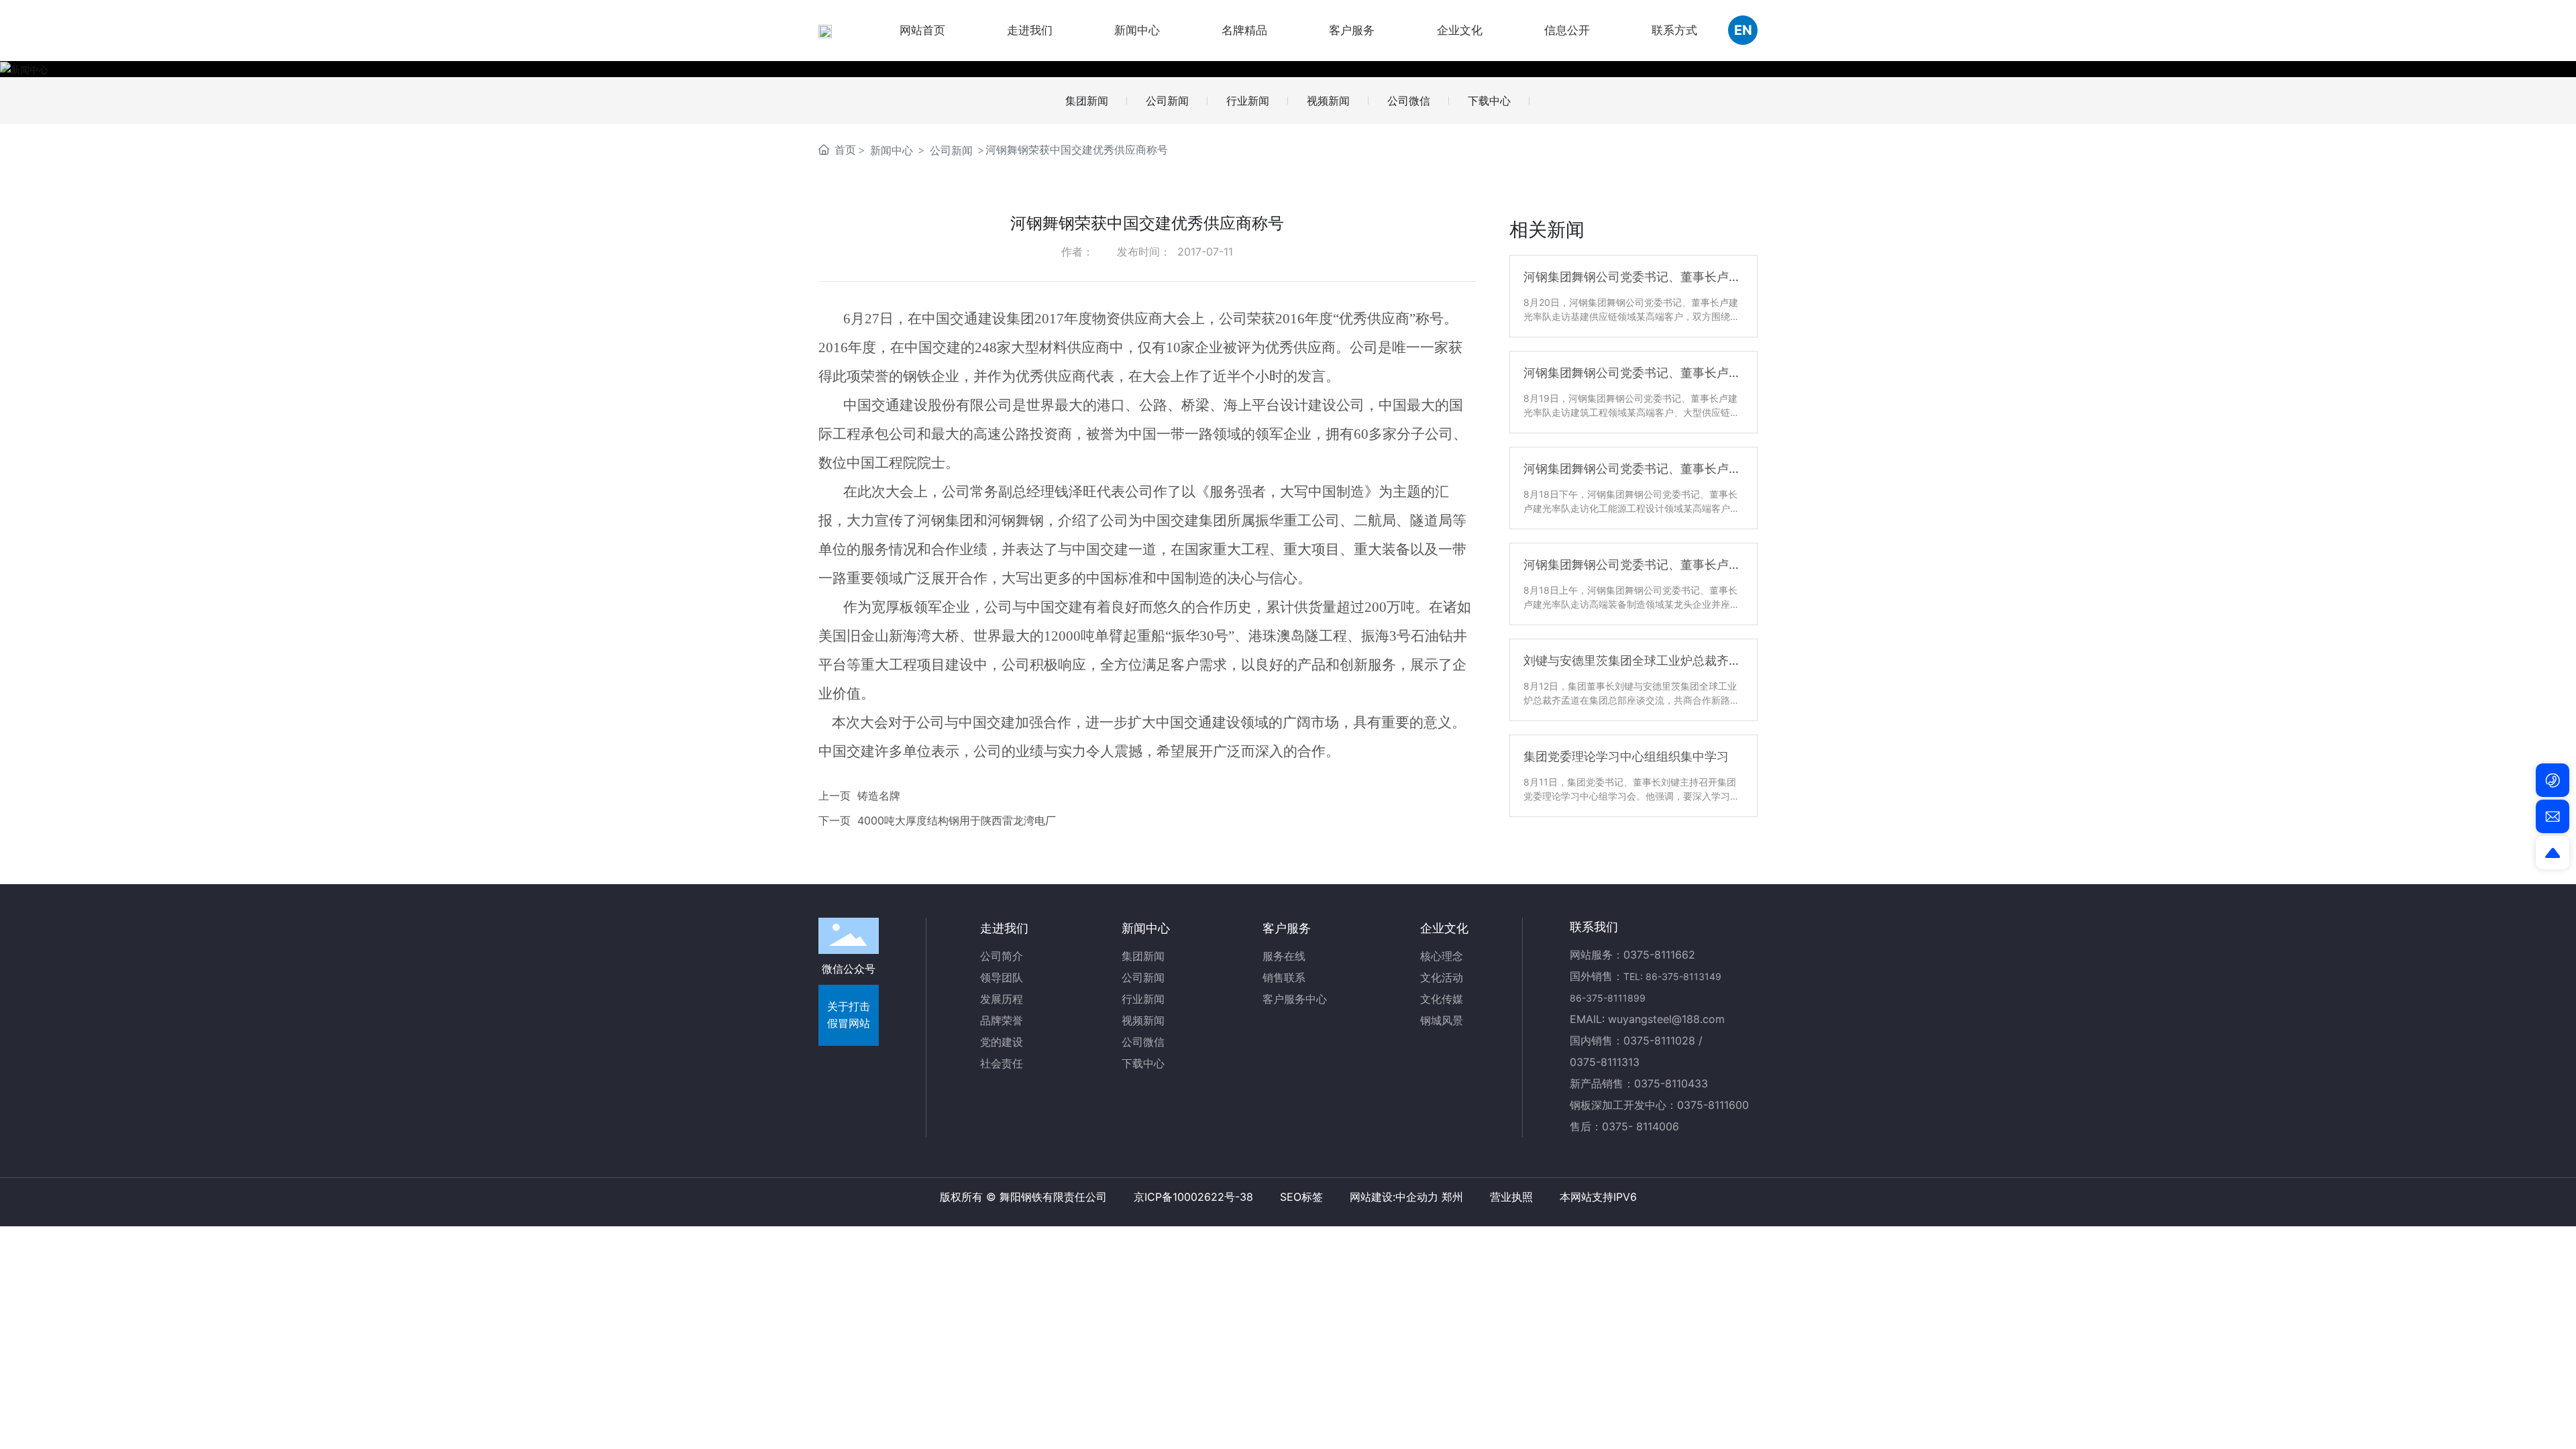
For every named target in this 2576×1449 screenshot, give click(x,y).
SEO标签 (1301, 1197)
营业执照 (1511, 1197)
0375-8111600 (1713, 1105)
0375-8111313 (1605, 1062)
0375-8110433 (1671, 1083)
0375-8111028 (1659, 1040)
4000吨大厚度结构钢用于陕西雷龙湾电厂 (957, 820)
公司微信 (1409, 101)
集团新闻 (1087, 101)
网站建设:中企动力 (1394, 1197)
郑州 (1452, 1197)
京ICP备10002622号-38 (1193, 1197)
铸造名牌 (879, 796)
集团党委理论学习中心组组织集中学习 (1626, 756)
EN (1743, 30)
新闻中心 (892, 150)
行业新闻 (1248, 101)
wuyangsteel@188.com (1666, 1019)
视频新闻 (1328, 101)
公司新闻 (1167, 101)
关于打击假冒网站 (849, 1015)
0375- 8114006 (1641, 1126)
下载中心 (1489, 101)
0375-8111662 (1659, 955)
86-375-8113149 (1683, 976)
